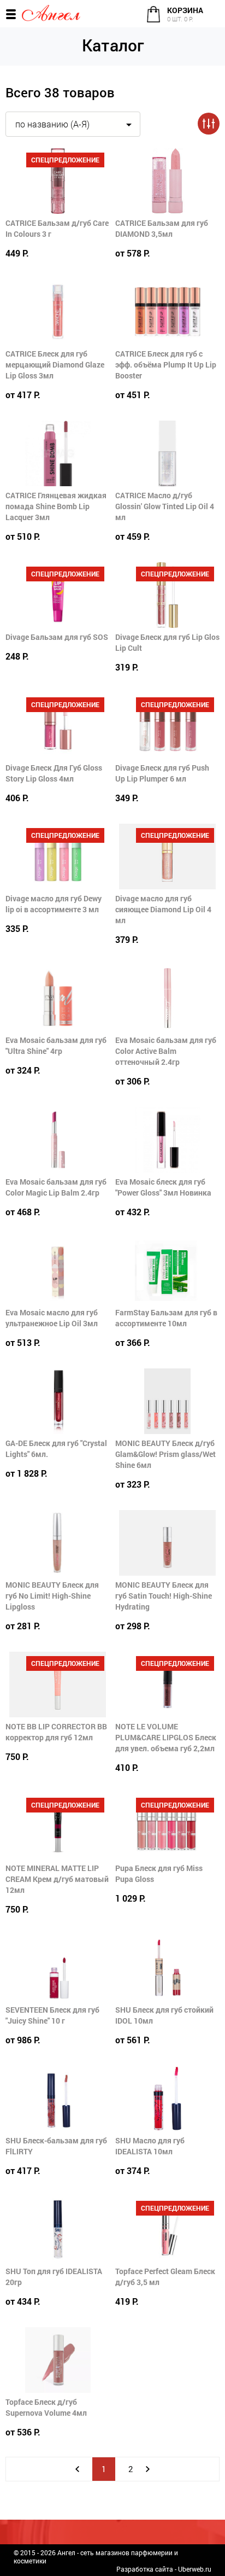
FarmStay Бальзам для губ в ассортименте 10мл (166, 1318)
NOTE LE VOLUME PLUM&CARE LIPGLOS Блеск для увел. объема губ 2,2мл (166, 1737)
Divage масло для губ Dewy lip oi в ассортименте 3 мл (54, 904)
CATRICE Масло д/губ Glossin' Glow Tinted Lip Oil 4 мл (165, 506)
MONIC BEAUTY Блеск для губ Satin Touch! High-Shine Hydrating (164, 1596)
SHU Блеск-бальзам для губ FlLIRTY (56, 2146)
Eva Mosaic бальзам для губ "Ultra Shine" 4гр (56, 1045)
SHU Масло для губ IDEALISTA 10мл (150, 2146)
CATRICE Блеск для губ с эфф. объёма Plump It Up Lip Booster (166, 365)
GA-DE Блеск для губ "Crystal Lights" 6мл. (56, 1449)
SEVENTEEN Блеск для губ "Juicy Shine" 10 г (52, 2015)
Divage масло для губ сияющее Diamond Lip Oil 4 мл (163, 909)
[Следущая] (148, 2469)
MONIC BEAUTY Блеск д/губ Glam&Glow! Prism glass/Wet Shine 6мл (165, 1454)
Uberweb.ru (195, 2569)
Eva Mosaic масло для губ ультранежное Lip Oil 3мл (52, 1318)
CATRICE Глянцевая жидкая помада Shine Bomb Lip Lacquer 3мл (56, 506)
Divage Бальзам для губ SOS (57, 637)
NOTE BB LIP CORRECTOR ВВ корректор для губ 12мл (56, 1732)
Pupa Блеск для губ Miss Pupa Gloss (159, 1873)
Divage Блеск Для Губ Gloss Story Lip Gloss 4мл (54, 773)
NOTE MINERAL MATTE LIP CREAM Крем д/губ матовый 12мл (57, 1879)
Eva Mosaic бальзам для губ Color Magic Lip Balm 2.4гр (56, 1187)
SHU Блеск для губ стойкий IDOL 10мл (164, 2015)
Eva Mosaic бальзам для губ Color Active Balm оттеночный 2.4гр (166, 1051)
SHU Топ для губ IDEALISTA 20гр (54, 2277)
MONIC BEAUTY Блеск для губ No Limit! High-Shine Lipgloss (52, 1596)
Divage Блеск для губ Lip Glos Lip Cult (167, 642)
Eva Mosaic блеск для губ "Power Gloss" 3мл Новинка (163, 1187)
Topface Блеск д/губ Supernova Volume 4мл (46, 2407)
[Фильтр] (209, 124)
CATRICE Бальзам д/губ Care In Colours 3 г (57, 228)
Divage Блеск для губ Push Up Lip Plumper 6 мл (162, 773)
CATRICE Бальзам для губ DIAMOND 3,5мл (162, 228)
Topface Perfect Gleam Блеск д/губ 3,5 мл (165, 2277)
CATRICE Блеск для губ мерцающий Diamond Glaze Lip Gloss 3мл (55, 365)
